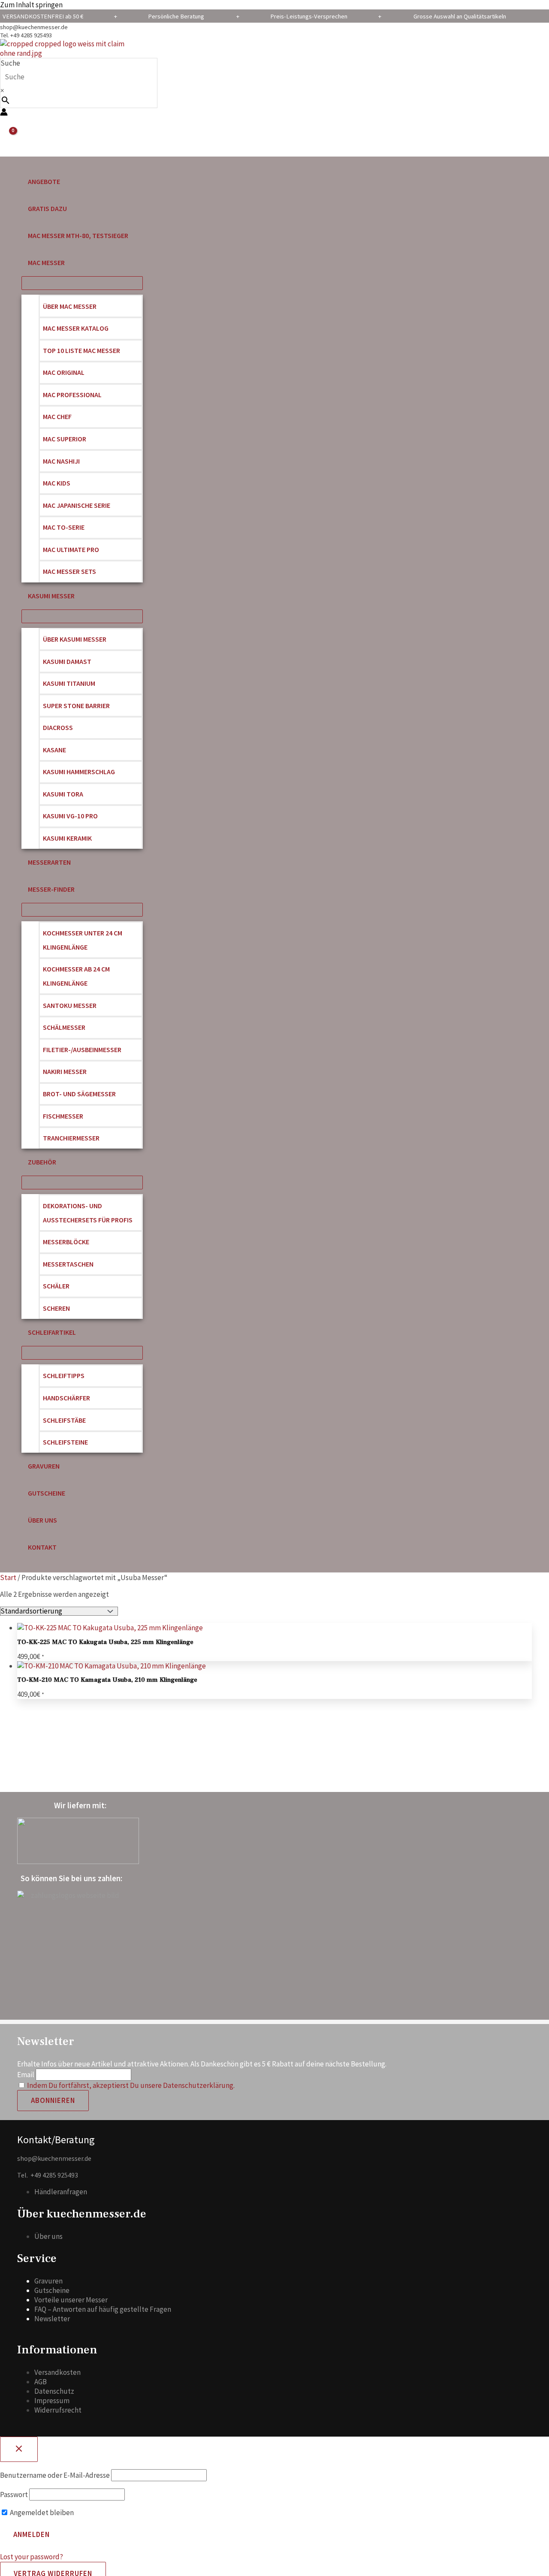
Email (26, 2075)
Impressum (52, 2401)
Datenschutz (54, 2391)
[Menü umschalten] (82, 283)
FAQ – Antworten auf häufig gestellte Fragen (103, 2309)
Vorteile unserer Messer (71, 2300)
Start (8, 1578)
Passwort (14, 2495)
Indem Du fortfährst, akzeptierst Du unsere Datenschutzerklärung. (131, 2085)
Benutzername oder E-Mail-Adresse (55, 2475)
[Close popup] (19, 2449)
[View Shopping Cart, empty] (8, 137)
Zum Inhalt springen (31, 5)
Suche (10, 63)
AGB (41, 2382)
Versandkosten (57, 2372)
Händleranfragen (61, 2192)
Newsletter (52, 2319)
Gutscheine (52, 2290)
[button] (69, 263)
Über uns (48, 2236)
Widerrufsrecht (58, 2410)
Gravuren (48, 2281)
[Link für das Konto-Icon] (4, 113)
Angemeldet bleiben (41, 2513)
